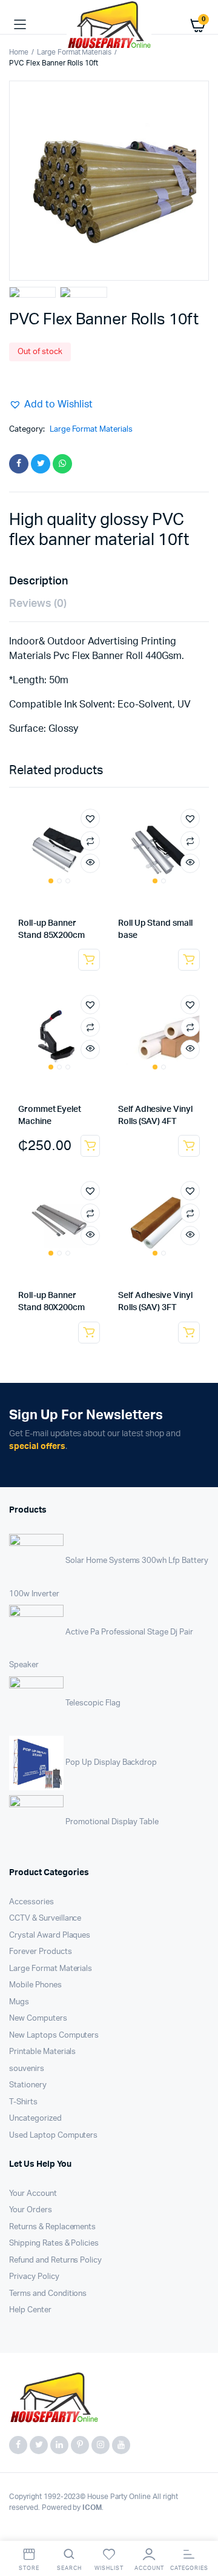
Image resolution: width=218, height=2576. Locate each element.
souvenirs (27, 2069)
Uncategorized (35, 2119)
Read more (89, 960)
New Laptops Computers (54, 2036)
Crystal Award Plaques (50, 1935)
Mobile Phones (35, 1985)
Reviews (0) (38, 604)
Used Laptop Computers (53, 2136)
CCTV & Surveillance (45, 1919)
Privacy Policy (34, 2277)
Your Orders (31, 2210)
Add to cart (90, 1146)
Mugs (19, 2002)
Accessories (31, 1902)
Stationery (28, 2085)
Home (19, 52)
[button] (51, 404)
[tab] (103, 582)
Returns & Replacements (52, 2227)
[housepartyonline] (109, 25)
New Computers (38, 2019)
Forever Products (41, 1952)
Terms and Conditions (48, 2294)
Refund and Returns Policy (55, 2260)
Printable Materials (42, 2052)
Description (38, 581)
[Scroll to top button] (199, 2527)
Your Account (33, 2194)
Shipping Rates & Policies (54, 2243)
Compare (90, 841)
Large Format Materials (74, 52)
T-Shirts (23, 2102)
